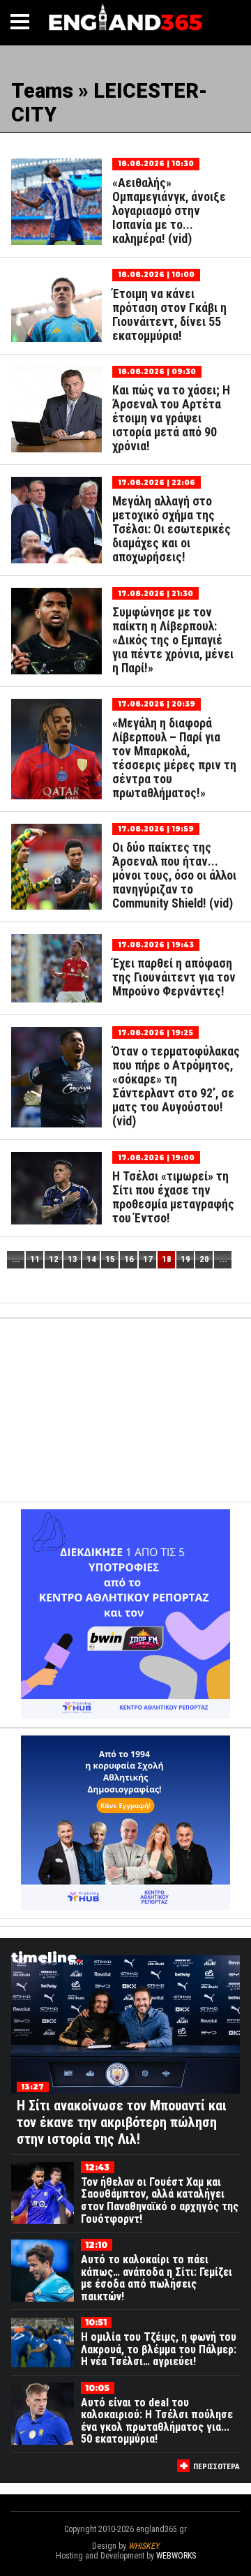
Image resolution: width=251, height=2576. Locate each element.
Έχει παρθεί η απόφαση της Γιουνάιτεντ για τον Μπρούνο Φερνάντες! (174, 977)
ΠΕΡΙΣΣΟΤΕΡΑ (216, 2467)
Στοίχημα (125, 2566)
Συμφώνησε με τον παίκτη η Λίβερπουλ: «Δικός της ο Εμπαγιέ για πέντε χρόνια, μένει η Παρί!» (173, 640)
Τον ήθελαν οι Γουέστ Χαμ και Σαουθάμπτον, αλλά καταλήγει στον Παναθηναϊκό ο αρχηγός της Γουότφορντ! (160, 2200)
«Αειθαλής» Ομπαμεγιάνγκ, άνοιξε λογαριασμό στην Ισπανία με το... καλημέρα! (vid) (169, 211)
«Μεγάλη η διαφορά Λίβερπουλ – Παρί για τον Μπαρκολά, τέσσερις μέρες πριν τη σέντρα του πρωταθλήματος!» (174, 758)
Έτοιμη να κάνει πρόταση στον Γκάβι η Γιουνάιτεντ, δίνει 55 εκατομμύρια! (169, 315)
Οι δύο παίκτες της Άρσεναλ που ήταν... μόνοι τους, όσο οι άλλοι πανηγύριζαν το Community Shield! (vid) (174, 875)
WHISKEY (144, 2546)
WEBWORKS (176, 2556)
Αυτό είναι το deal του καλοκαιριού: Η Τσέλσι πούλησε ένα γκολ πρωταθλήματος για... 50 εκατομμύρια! (157, 2421)
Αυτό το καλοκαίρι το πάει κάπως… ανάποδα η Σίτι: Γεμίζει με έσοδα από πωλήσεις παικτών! (157, 2278)
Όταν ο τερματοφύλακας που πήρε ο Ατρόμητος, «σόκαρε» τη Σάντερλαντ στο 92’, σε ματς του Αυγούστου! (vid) (176, 1086)
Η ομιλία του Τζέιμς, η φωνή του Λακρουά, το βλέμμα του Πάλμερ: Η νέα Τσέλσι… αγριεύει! (159, 2349)
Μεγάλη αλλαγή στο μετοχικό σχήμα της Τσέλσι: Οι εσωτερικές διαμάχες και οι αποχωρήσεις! (172, 529)
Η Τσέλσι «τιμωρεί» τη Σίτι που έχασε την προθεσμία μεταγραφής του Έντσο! (173, 1197)
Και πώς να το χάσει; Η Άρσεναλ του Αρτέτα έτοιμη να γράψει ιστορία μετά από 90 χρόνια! (171, 418)
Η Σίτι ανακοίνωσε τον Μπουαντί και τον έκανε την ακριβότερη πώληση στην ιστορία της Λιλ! (122, 2122)
